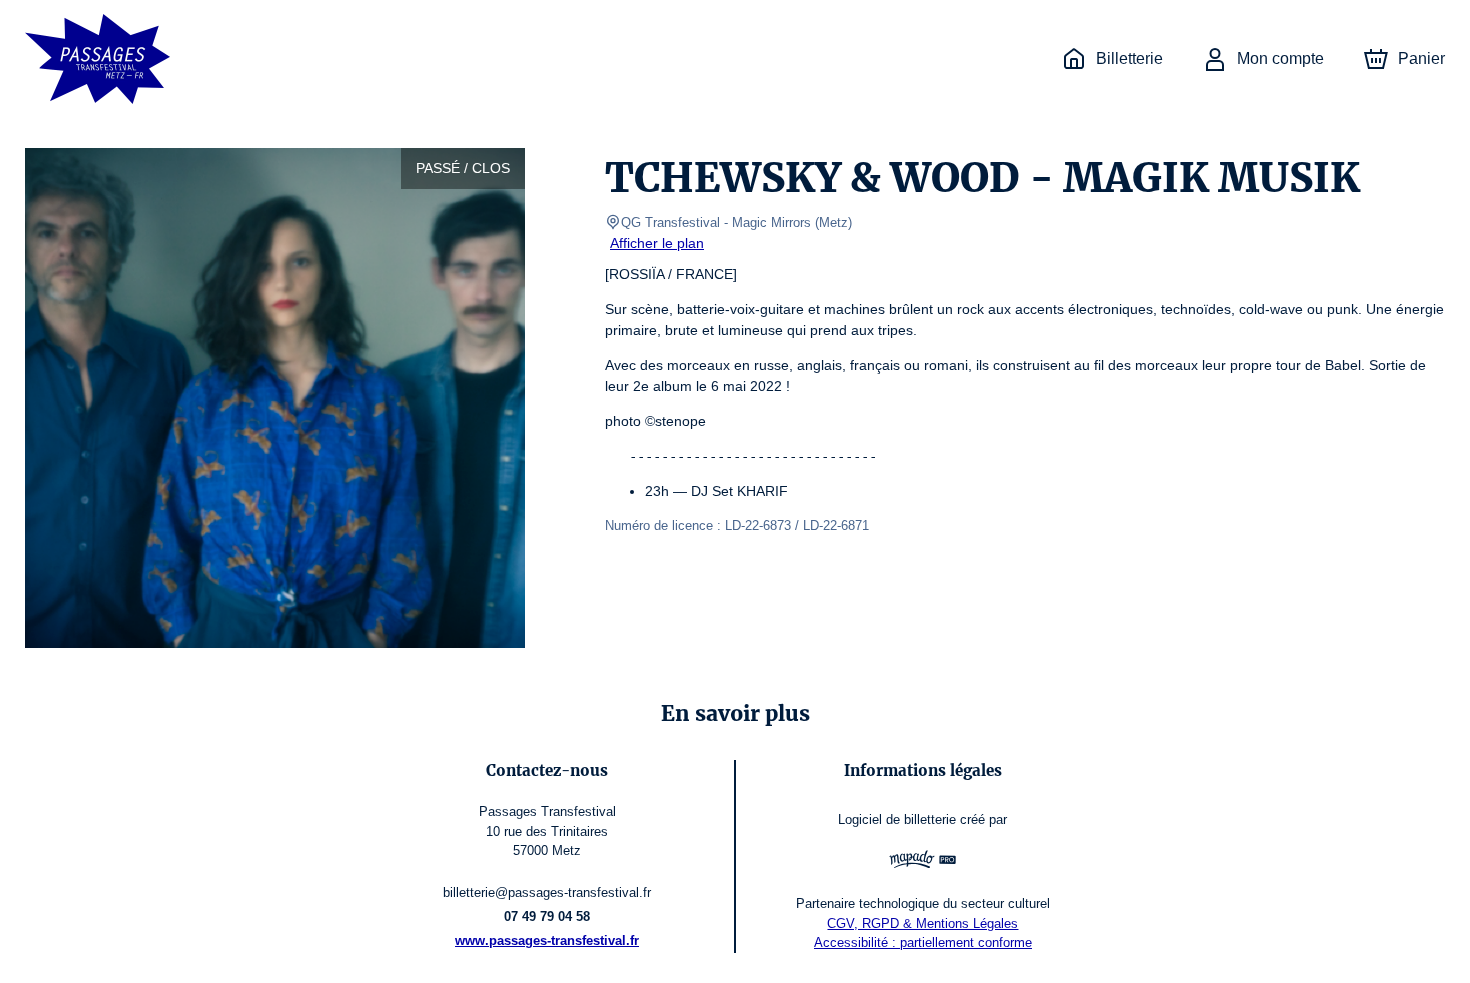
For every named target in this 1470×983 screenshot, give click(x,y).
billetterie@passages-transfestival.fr (547, 892)
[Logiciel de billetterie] (923, 862)
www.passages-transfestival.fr (547, 940)
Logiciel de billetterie (897, 819)
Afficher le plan (657, 243)
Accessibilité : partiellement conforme (923, 942)
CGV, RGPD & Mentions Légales (922, 923)
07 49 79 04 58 (547, 916)
